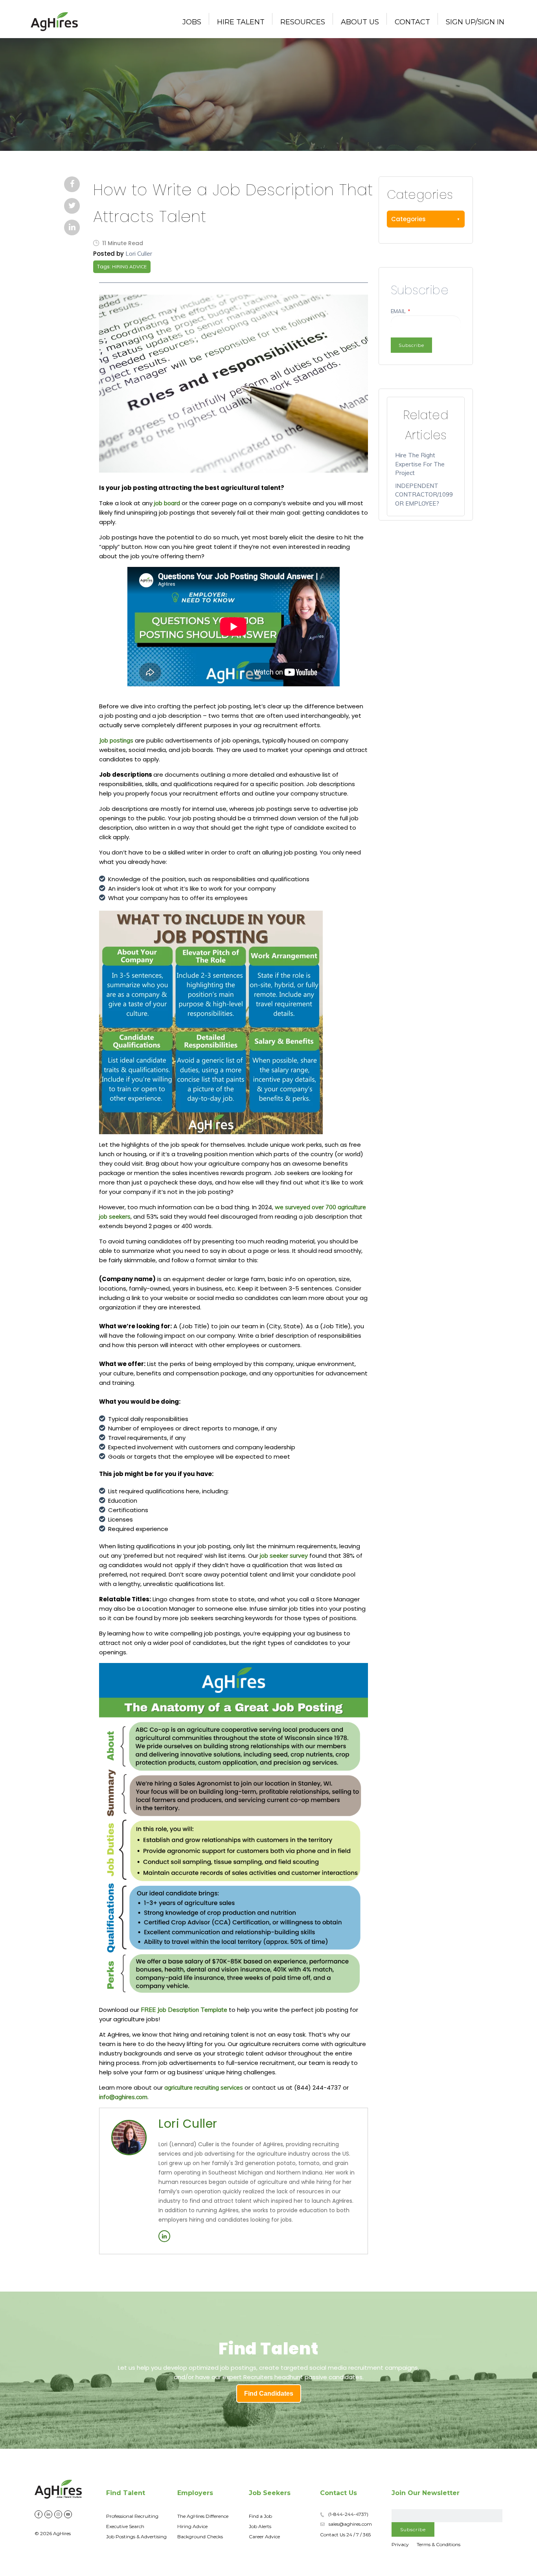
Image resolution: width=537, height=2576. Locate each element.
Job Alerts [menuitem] (260, 2526)
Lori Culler (139, 254)
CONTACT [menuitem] (412, 22)
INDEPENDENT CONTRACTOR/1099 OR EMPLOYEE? (424, 495)
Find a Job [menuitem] (260, 2516)
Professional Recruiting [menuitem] (132, 2516)
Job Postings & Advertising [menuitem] (136, 2537)
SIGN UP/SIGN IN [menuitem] (475, 22)
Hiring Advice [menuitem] (192, 2526)
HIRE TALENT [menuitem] (241, 22)
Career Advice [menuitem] (264, 2537)
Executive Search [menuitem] (125, 2526)
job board (167, 503)
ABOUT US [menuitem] (360, 22)
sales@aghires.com (350, 2524)
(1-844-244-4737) (348, 2514)
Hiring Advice (129, 267)
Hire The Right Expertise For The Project (420, 464)
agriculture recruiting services (204, 2087)
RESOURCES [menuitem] (303, 22)
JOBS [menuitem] (192, 22)
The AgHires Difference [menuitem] (203, 2516)
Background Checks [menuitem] (200, 2537)
